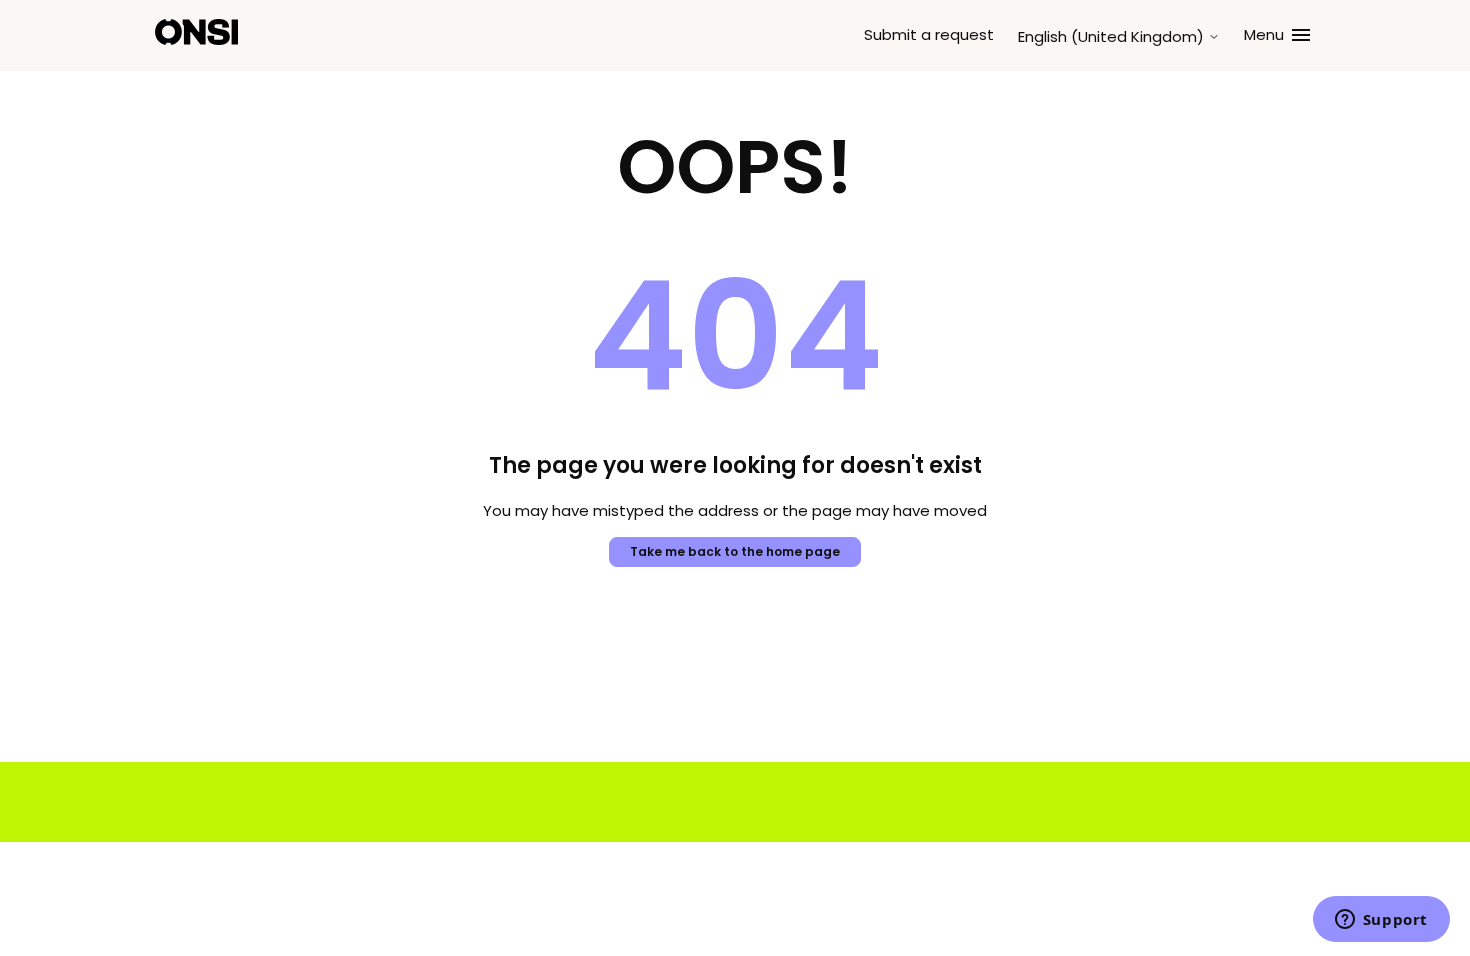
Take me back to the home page (735, 551)
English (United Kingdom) (1113, 36)
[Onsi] (196, 35)
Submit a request (929, 34)
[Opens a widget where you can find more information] (1381, 921)
